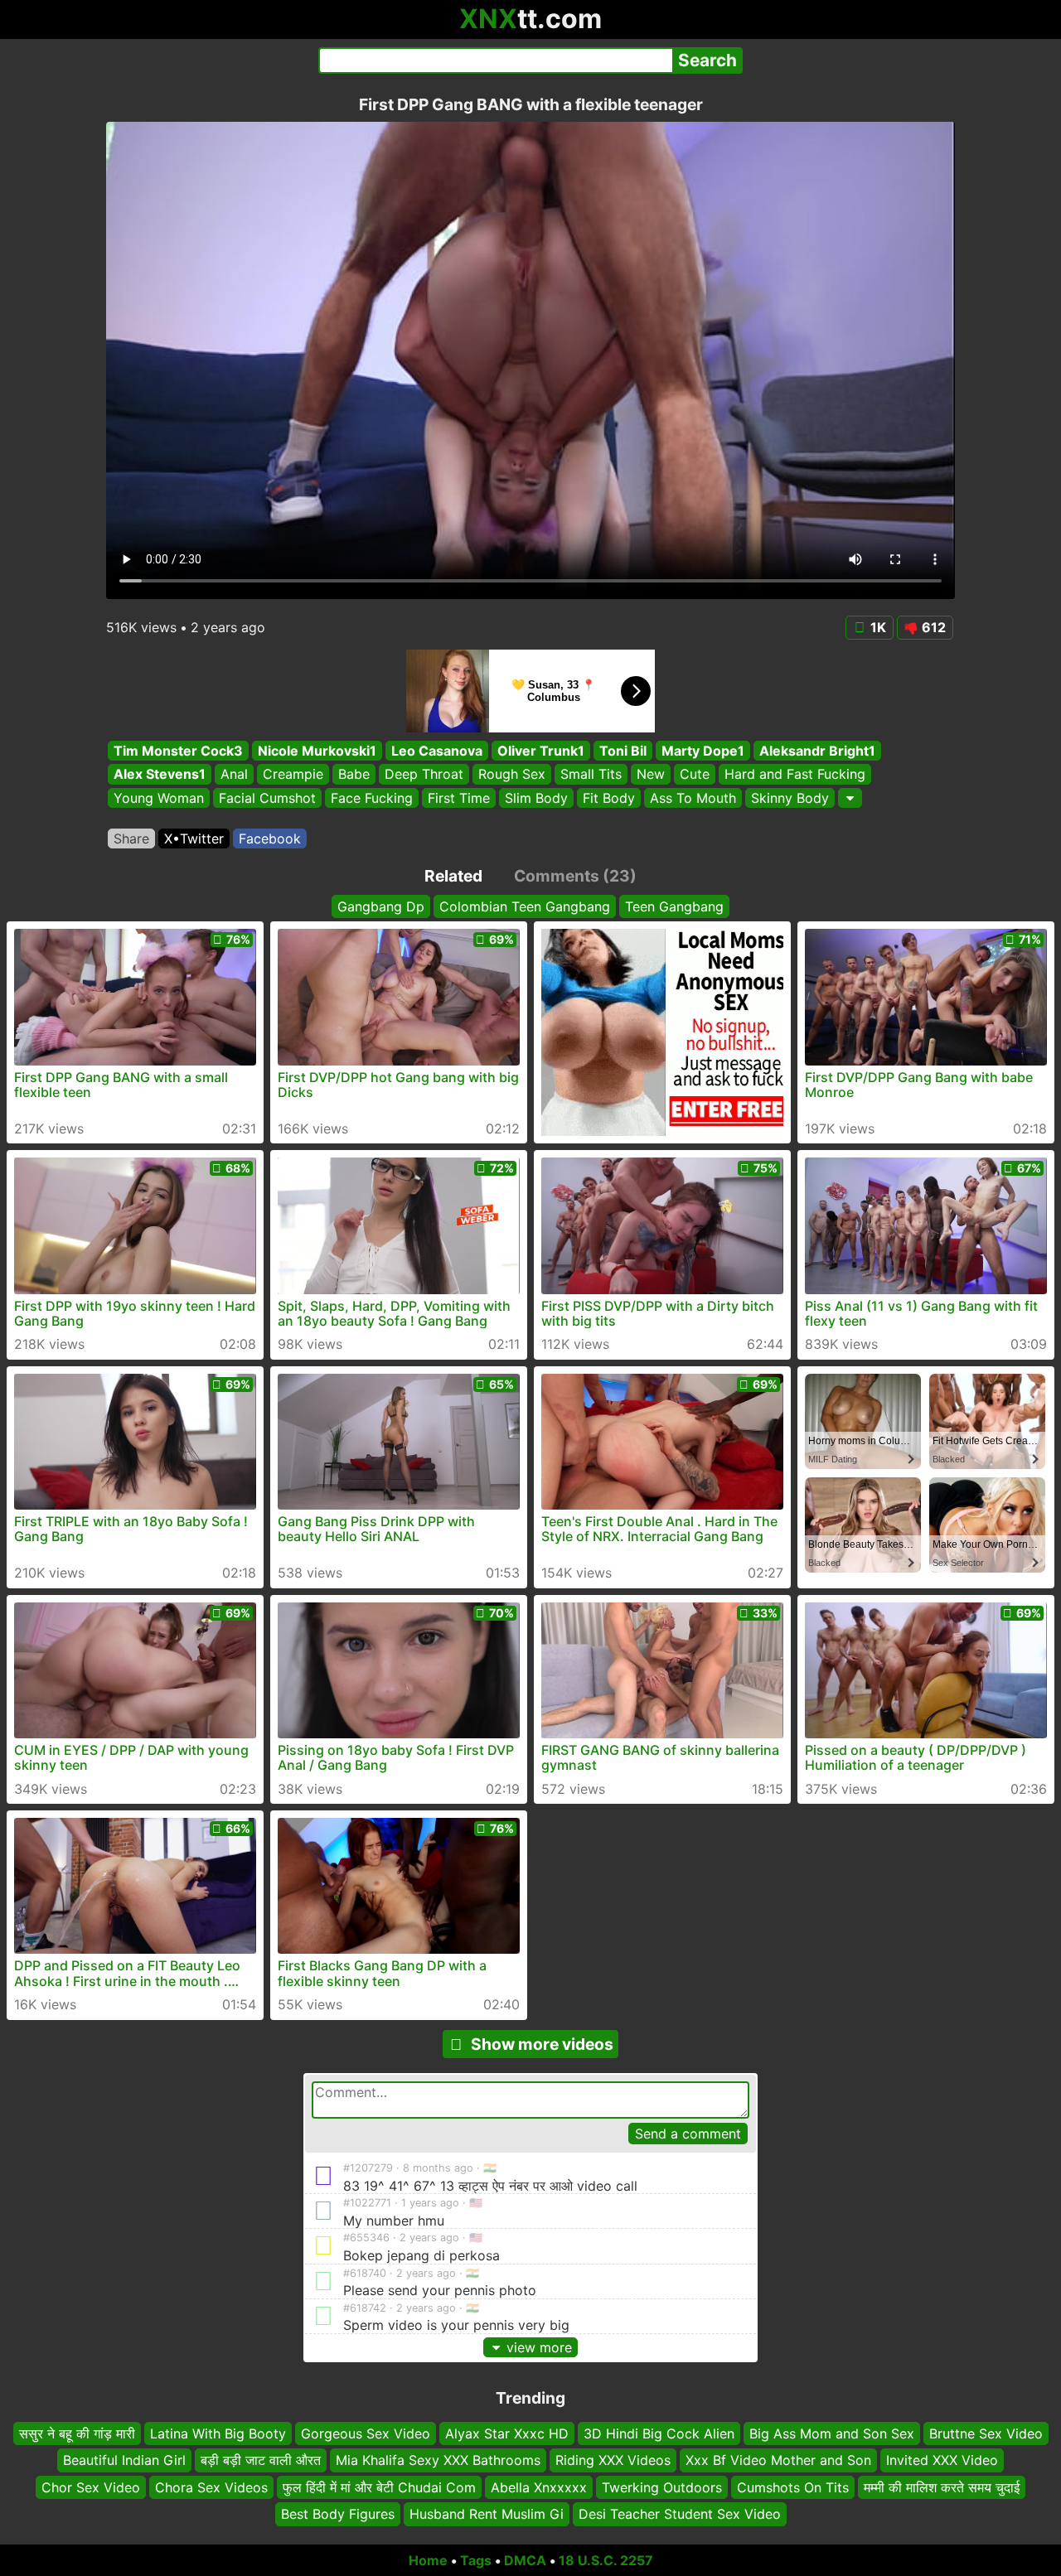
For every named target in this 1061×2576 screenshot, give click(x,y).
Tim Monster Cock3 (178, 751)
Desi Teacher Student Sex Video (680, 2514)
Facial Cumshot (267, 798)
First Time (459, 798)
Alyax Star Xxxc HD (507, 2433)
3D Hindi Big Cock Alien (659, 2433)
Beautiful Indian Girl (124, 2460)
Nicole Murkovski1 (317, 751)
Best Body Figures (338, 2514)
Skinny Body (790, 798)
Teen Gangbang (674, 906)
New (651, 775)
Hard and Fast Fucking (795, 775)
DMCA (525, 2560)
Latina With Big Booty (218, 2433)
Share (131, 839)
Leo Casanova (437, 751)
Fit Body (609, 798)
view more (539, 2347)
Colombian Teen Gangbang (525, 906)
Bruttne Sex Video (986, 2433)
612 (934, 627)
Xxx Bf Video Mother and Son (778, 2460)
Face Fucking (372, 798)
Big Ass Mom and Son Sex (832, 2433)
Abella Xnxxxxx (539, 2487)
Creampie (293, 775)
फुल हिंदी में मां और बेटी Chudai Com (379, 2487)
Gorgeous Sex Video (366, 2433)
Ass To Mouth (693, 798)
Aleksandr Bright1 (817, 751)
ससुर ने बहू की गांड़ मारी (77, 2433)
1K (878, 627)
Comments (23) (575, 876)
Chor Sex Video (91, 2487)
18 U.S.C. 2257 (606, 2560)
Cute (695, 775)
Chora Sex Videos (211, 2487)
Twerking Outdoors (662, 2487)
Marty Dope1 (703, 751)
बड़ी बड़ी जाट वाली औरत (261, 2460)
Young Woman (159, 798)
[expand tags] (850, 798)
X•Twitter (194, 839)
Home (428, 2560)
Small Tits (591, 775)
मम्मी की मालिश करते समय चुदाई (942, 2487)
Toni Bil (623, 751)
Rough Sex (512, 775)
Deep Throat (424, 775)
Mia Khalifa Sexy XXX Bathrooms (438, 2460)
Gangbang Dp (381, 906)
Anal (234, 775)
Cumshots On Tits (793, 2487)
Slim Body (536, 798)
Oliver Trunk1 (541, 751)
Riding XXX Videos (613, 2460)
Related (453, 876)
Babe (354, 775)
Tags (476, 2560)
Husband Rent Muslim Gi (487, 2514)
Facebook (270, 839)
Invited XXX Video (942, 2460)
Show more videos (542, 2044)
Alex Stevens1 (160, 775)
